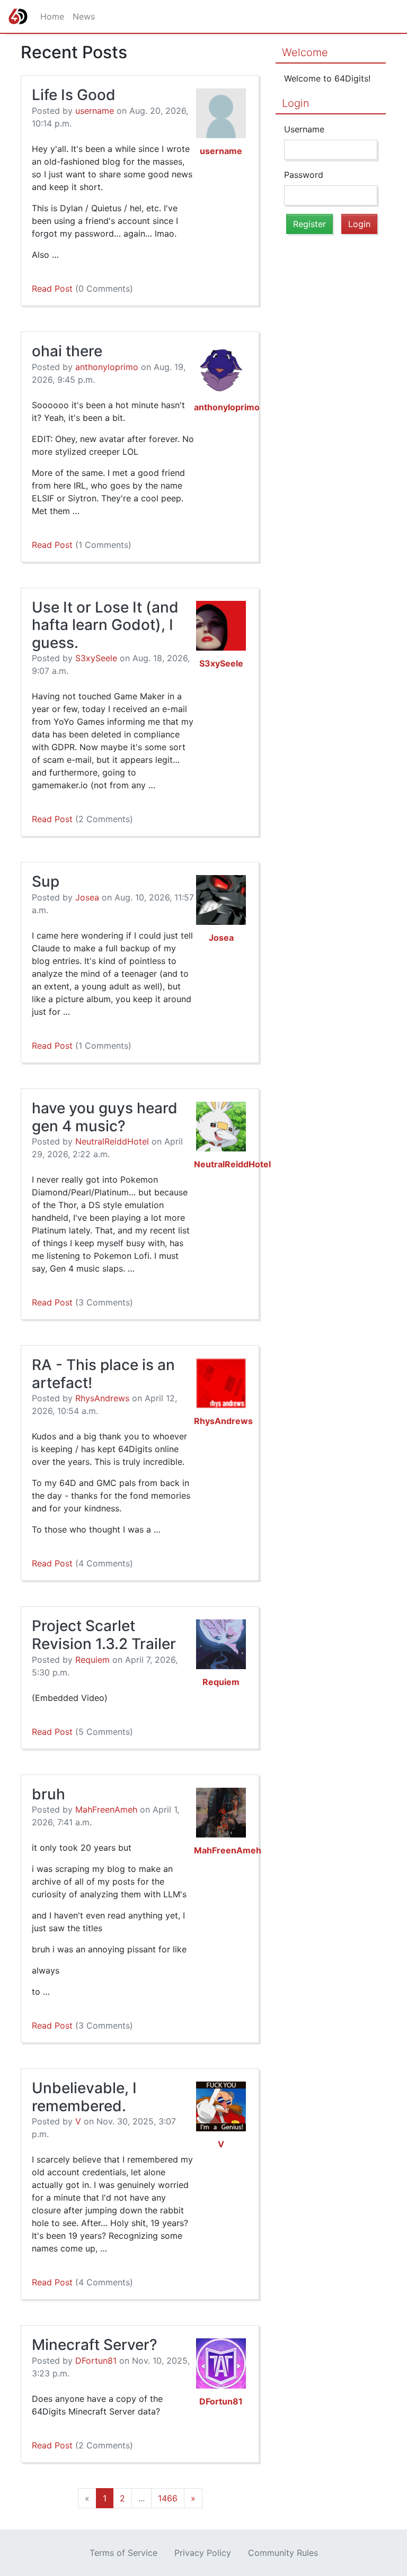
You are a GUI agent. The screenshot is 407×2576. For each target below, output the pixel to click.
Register (309, 224)
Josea (87, 897)
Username (304, 129)
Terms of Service (123, 2553)
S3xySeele (96, 658)
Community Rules (283, 2553)
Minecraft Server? (95, 2345)
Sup (46, 881)
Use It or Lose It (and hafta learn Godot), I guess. (105, 625)
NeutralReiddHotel (112, 1141)
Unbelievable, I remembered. (84, 2097)
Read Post (82, 289)
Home (52, 16)
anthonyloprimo (107, 367)
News (84, 16)
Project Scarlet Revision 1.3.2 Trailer (104, 1635)
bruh (48, 1794)
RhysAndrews (102, 1398)
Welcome (305, 52)
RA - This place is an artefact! (103, 1374)
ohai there (67, 351)
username (95, 111)
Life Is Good (74, 95)
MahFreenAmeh (106, 1809)
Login (296, 103)
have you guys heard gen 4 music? (105, 1117)
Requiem (92, 1660)
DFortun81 (96, 2361)
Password (304, 175)
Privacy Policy (203, 2553)
